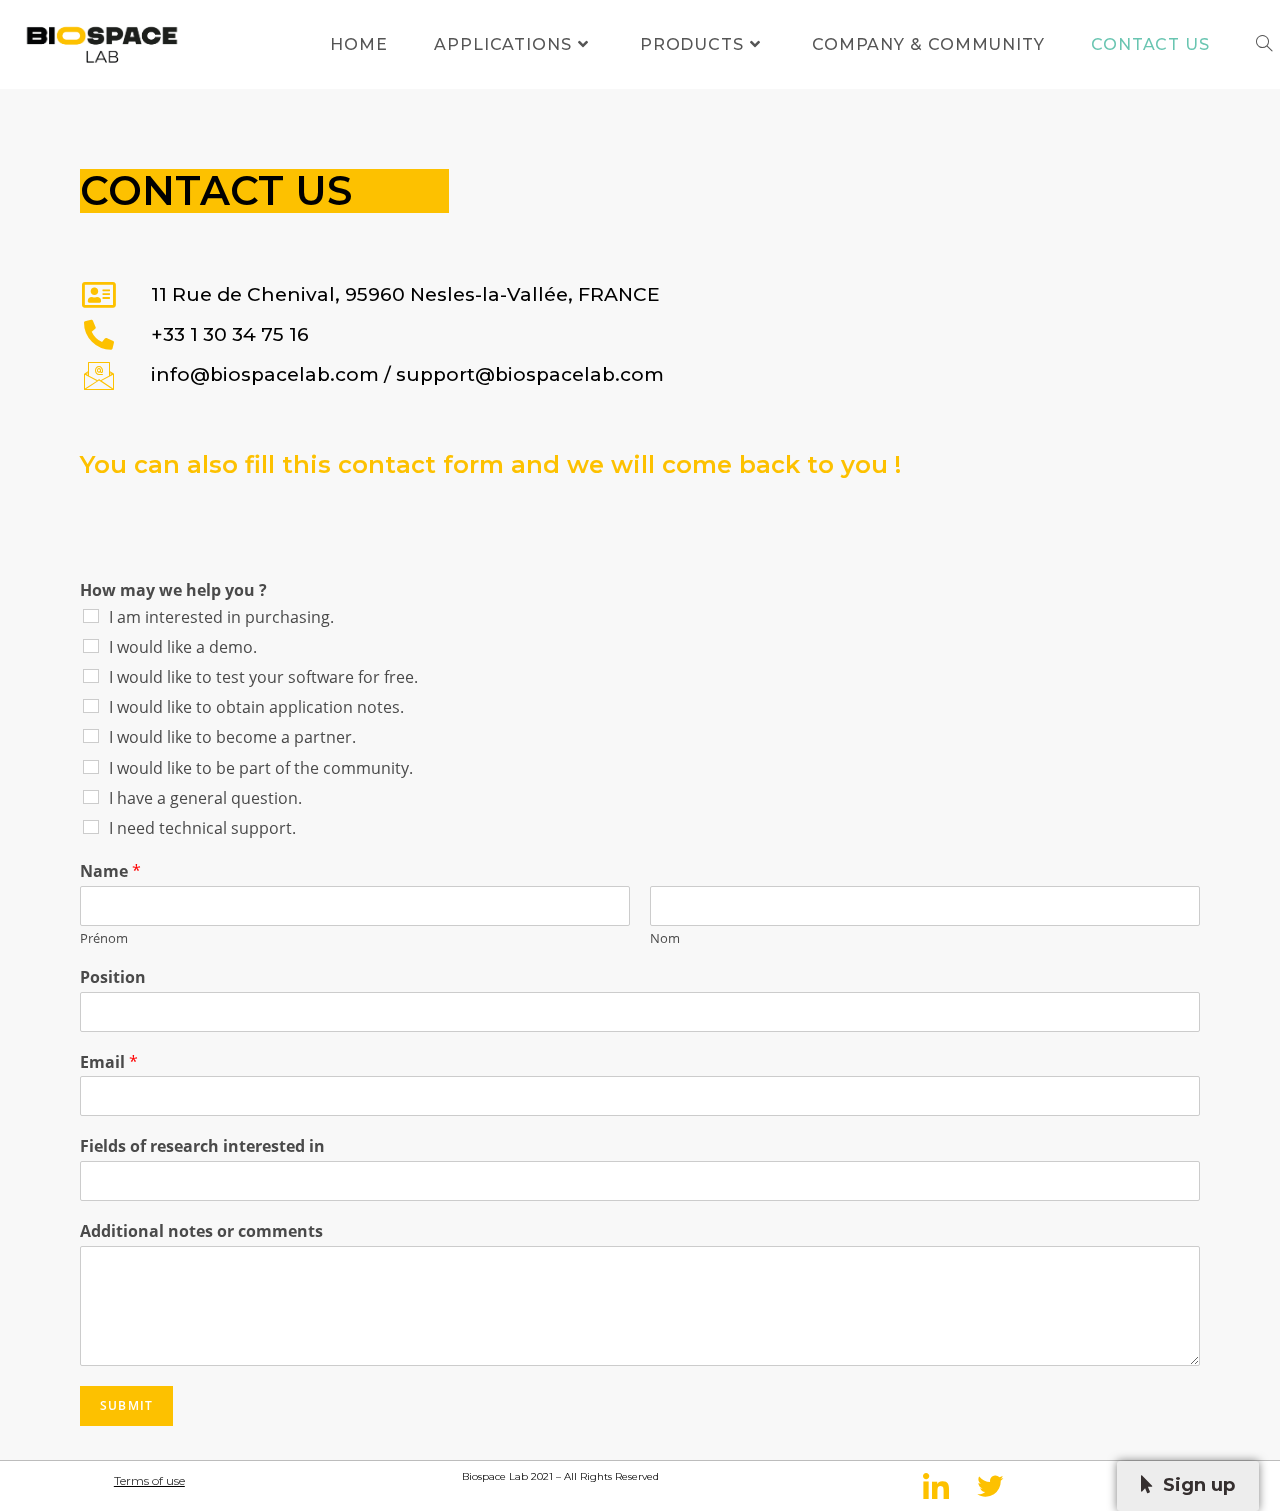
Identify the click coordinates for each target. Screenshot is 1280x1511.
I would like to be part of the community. (261, 768)
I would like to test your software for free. (263, 677)
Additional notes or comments (201, 1231)
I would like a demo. (183, 647)
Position (113, 977)
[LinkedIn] (936, 1486)
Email (109, 1062)
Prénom (104, 938)
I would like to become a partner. (232, 737)
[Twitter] (990, 1486)
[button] (1188, 1485)
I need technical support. (202, 828)
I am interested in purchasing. (221, 617)
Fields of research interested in (202, 1146)
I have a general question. (205, 798)
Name (110, 871)
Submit (126, 1405)
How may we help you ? (173, 590)
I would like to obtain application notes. (256, 707)
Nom (665, 938)
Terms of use (149, 1480)
